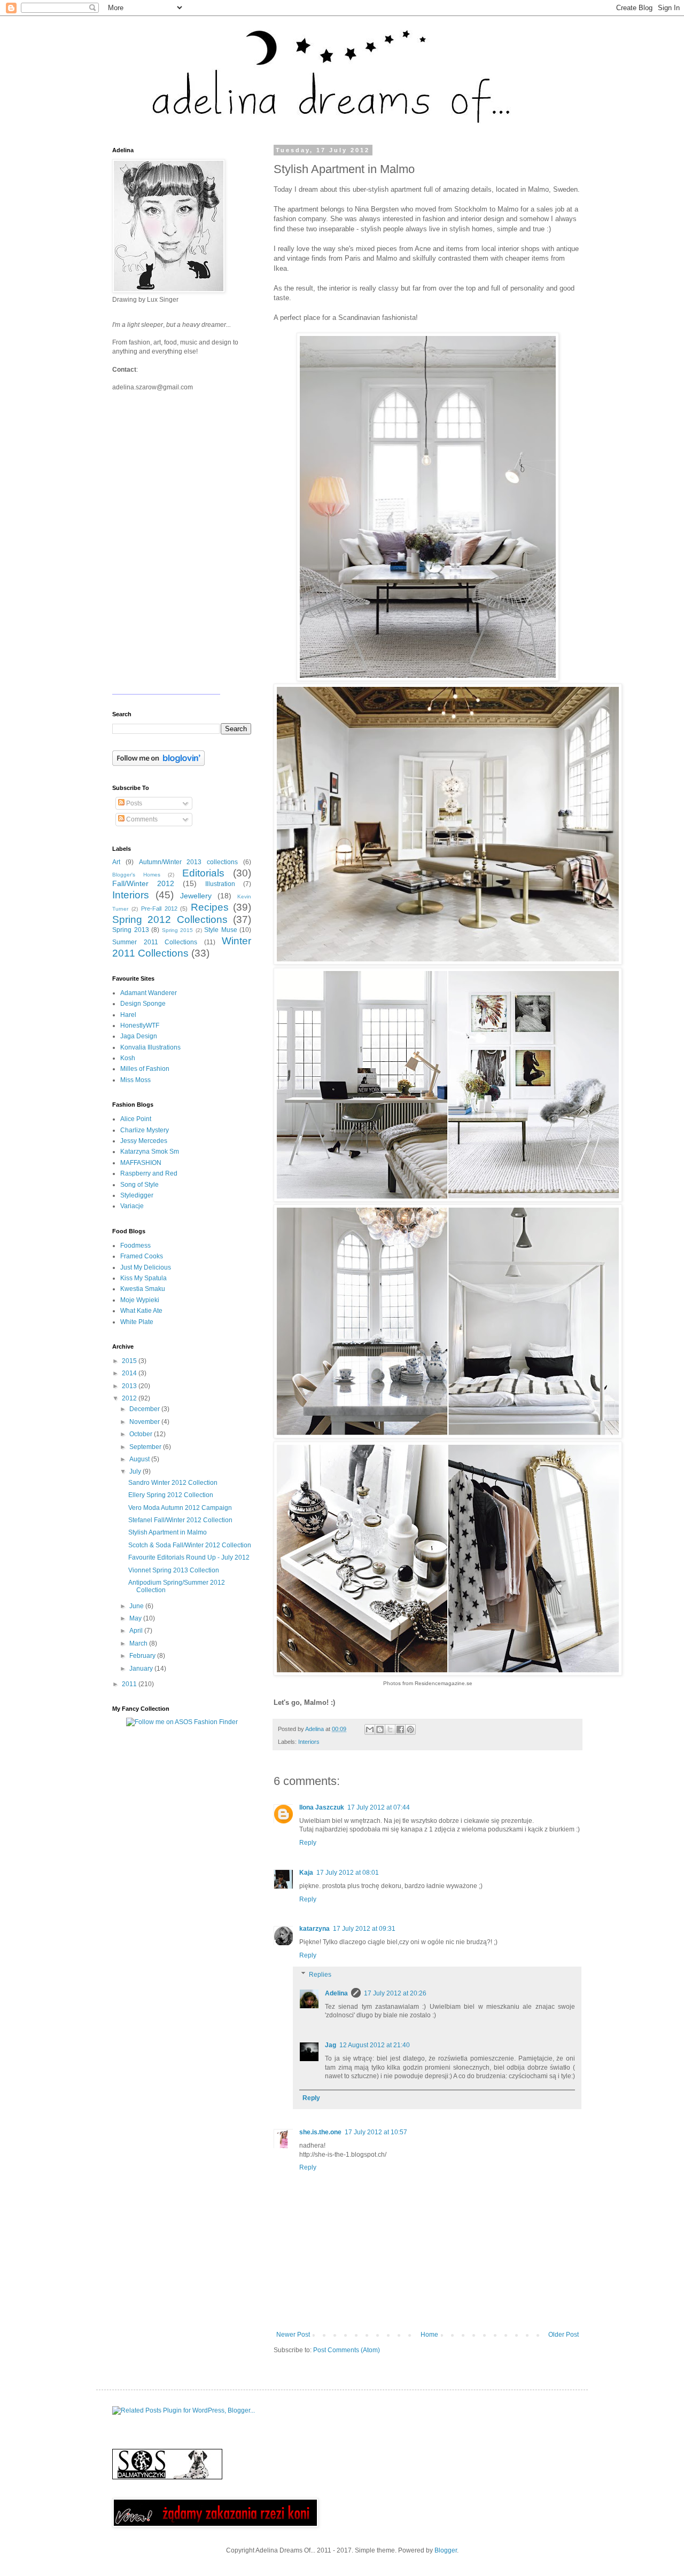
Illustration (220, 884)
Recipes (210, 907)
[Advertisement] (179, 1810)
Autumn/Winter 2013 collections (189, 862)
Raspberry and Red (149, 1173)
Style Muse (221, 930)
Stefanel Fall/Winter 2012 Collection (180, 1520)
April (137, 1631)
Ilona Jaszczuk (322, 1807)
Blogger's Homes (136, 875)
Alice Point (136, 1119)
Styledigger (137, 1195)
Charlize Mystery (145, 1130)
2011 (130, 1684)
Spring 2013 (131, 930)
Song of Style (139, 1185)
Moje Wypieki (140, 1300)
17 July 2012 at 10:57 (376, 2132)
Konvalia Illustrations (150, 1047)
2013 (130, 1386)
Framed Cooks (142, 1256)
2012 (130, 1398)
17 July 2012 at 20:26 (395, 1993)
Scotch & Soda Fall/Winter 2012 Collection (190, 1545)
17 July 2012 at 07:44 (379, 1807)
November (145, 1422)
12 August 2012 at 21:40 (375, 2045)
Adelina (336, 1993)
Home (429, 2335)
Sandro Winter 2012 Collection (173, 1483)
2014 (130, 1373)
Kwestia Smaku (143, 1289)
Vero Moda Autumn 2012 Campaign (180, 1508)
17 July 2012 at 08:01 (348, 1873)
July (136, 1471)
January (142, 1669)
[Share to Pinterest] (410, 1729)
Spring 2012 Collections (170, 919)
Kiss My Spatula (143, 1278)
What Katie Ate (141, 1311)
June (137, 1606)
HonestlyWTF (140, 1025)
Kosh (128, 1058)
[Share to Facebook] (400, 1729)
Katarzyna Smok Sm (150, 1152)
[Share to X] (390, 1729)
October (142, 1434)
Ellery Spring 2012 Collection (171, 1495)
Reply (308, 1843)
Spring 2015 (178, 930)
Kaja (306, 1873)
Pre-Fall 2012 (159, 909)
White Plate (137, 1322)
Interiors (309, 1742)
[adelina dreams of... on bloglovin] (158, 764)
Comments (141, 819)
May (136, 1618)
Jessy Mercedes (144, 1141)
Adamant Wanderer (149, 993)
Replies (320, 1975)
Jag (331, 2045)
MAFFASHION (141, 1163)
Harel (128, 1015)
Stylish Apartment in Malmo (168, 1532)
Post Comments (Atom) (347, 2350)
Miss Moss (135, 1080)
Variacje (132, 1206)
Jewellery (196, 896)
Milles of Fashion (145, 1069)
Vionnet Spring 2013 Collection (174, 1570)
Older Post (563, 2335)
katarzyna (314, 1929)
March (139, 1643)
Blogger (446, 2550)
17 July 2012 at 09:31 (364, 1929)
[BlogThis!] (380, 1729)
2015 (130, 1361)
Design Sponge (143, 1004)
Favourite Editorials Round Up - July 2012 (189, 1557)
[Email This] (370, 1729)
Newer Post (293, 2335)
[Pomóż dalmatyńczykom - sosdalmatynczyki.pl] (167, 2477)
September (146, 1447)
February (143, 1656)
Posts (133, 803)
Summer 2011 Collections (155, 942)
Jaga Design (139, 1036)
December (145, 1409)
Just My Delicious (146, 1267)
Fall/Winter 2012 (143, 883)
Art (116, 862)
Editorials (203, 873)
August (140, 1459)
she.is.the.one (320, 2132)
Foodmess (135, 1246)
